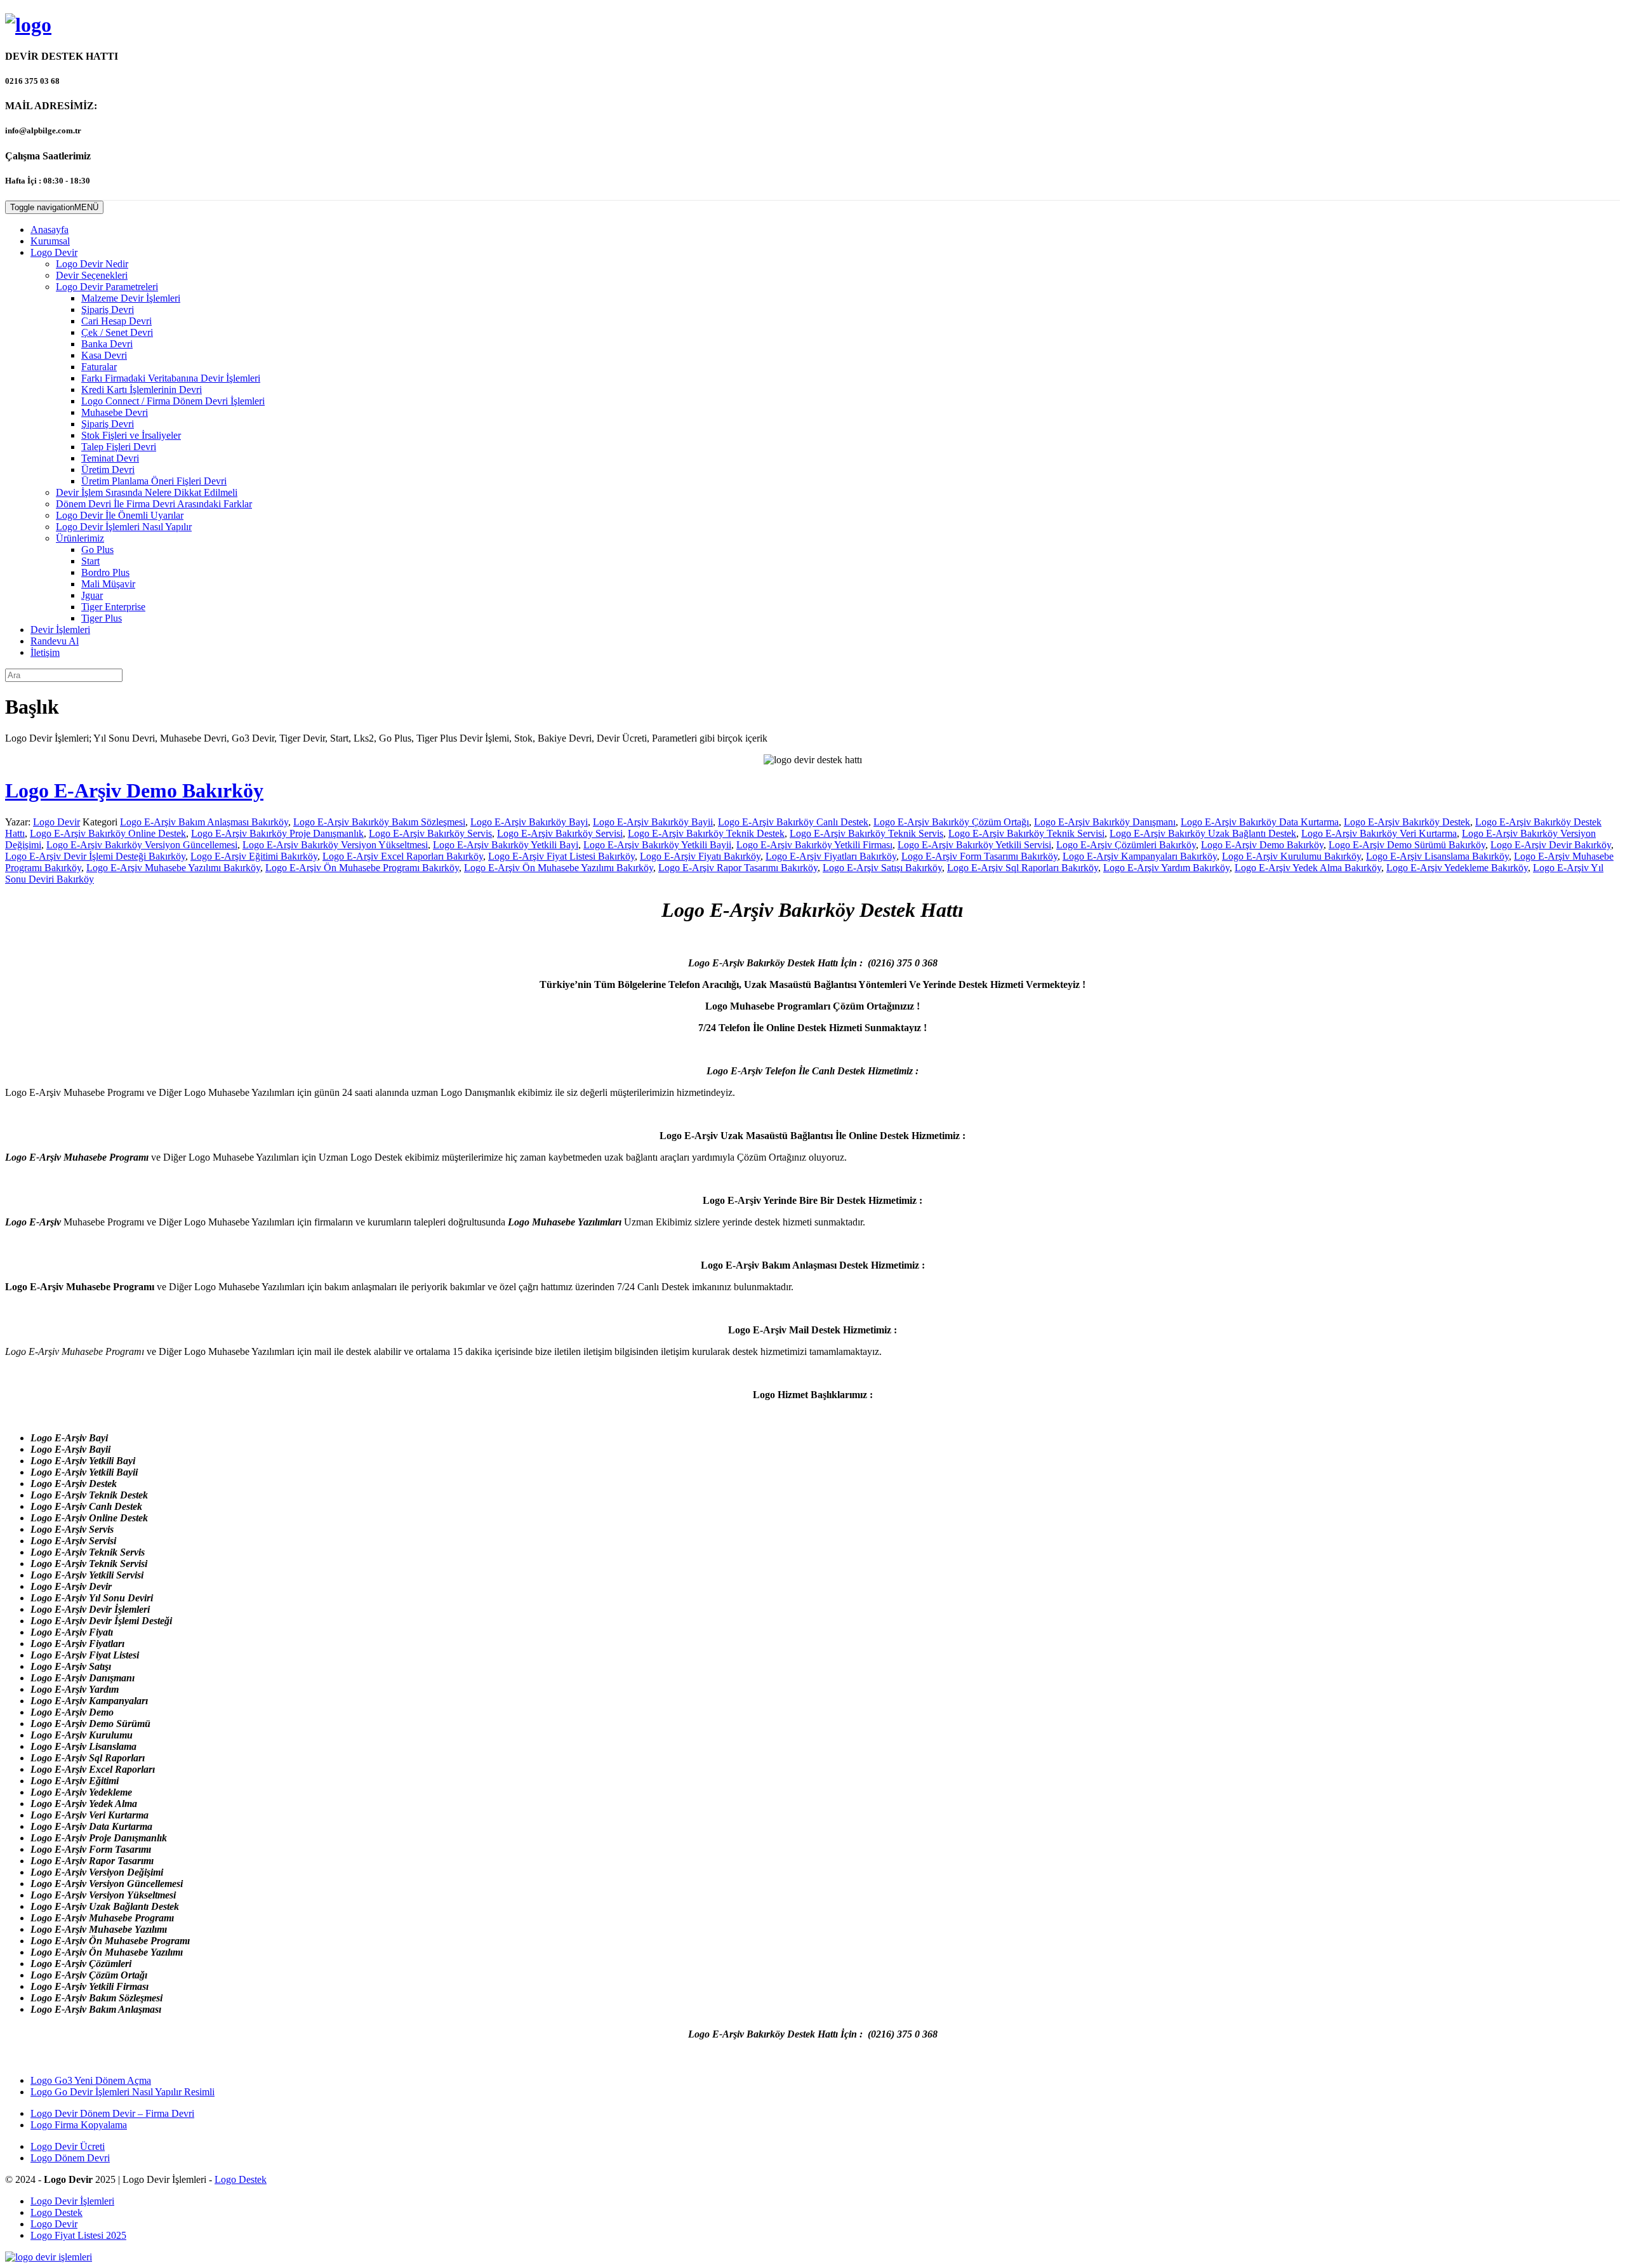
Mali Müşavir (108, 584)
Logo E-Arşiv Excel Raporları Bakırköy (403, 856)
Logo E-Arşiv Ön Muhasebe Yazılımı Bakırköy (559, 868)
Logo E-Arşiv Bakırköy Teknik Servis (866, 833)
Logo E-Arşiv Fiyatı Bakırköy (700, 856)
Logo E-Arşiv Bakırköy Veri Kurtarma (1379, 833)
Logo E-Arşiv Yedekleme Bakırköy (1457, 868)
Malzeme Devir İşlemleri (131, 298)
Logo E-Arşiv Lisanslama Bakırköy (1437, 856)
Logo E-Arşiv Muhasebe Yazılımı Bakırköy (173, 868)
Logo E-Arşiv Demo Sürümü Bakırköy (1407, 845)
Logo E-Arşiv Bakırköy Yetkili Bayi (506, 845)
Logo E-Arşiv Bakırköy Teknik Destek (706, 833)
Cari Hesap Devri (116, 321)
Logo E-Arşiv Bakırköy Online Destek (108, 833)
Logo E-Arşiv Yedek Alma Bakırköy (1308, 868)
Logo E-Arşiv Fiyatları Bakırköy (831, 856)
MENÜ (54, 207)
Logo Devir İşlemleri (72, 2201)
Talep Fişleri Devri (119, 447)
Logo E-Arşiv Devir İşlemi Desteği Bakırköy (95, 856)
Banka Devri (107, 344)
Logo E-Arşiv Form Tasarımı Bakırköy (979, 856)
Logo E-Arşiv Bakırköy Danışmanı (1105, 822)
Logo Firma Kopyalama (79, 2125)
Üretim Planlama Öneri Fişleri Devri (154, 481)
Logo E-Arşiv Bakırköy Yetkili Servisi (974, 845)
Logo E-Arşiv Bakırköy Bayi (529, 822)
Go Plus (97, 550)
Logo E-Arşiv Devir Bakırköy (1551, 845)
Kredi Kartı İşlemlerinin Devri (142, 390)
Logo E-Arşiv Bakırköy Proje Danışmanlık (277, 833)
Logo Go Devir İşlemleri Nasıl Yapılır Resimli (123, 2092)
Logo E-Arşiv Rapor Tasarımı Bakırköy (738, 868)
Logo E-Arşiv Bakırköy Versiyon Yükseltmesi (335, 845)
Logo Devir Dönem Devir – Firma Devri (112, 2113)
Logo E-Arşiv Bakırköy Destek (1407, 822)
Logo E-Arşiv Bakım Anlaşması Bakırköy (204, 822)
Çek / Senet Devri (117, 332)
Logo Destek (241, 2179)
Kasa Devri (104, 355)
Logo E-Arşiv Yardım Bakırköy (1166, 868)
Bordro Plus (105, 572)
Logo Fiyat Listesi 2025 (78, 2235)
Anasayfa (50, 230)
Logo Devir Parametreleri (107, 287)
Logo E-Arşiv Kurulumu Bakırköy (1291, 856)
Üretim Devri (108, 470)
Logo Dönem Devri (70, 2158)
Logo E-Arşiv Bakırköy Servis (430, 833)
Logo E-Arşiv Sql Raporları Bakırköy (1023, 868)
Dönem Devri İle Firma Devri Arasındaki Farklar (154, 504)
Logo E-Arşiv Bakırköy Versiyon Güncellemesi (142, 845)
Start (90, 561)
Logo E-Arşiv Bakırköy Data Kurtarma (1260, 822)
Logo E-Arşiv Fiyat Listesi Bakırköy (561, 856)
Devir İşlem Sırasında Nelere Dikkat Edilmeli (147, 492)
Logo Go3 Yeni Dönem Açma (91, 2080)
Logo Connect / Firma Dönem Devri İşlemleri (173, 401)
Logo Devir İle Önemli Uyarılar (120, 515)
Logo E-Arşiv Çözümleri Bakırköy (1126, 845)
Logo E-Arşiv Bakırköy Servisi (560, 833)
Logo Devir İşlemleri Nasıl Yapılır (124, 527)
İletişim (45, 652)
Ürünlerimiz (80, 538)
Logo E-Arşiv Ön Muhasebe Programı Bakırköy (362, 868)
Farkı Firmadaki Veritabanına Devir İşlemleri (171, 378)
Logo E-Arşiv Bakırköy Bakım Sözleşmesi (379, 822)
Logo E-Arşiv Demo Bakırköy (134, 790)
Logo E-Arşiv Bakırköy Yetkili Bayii (657, 845)
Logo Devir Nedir (92, 264)
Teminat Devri (110, 458)
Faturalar (99, 367)
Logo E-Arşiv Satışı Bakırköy (882, 868)
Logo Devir (54, 252)
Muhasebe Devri (115, 412)
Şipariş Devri (108, 310)
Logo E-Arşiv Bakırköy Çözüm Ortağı (951, 822)
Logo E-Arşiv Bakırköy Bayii (653, 822)
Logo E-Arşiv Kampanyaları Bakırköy (1140, 856)
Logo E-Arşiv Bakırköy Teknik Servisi (1026, 833)
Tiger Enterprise (113, 607)
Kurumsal (50, 241)
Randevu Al (55, 641)
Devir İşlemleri (60, 630)
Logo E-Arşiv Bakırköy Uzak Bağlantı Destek (1203, 833)
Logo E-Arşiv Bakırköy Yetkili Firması (814, 845)
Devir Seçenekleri (92, 275)
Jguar (92, 595)
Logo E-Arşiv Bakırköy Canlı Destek (793, 822)
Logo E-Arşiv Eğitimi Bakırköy (254, 856)
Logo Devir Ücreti (68, 2146)
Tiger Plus (102, 618)
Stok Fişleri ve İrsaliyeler (131, 435)
